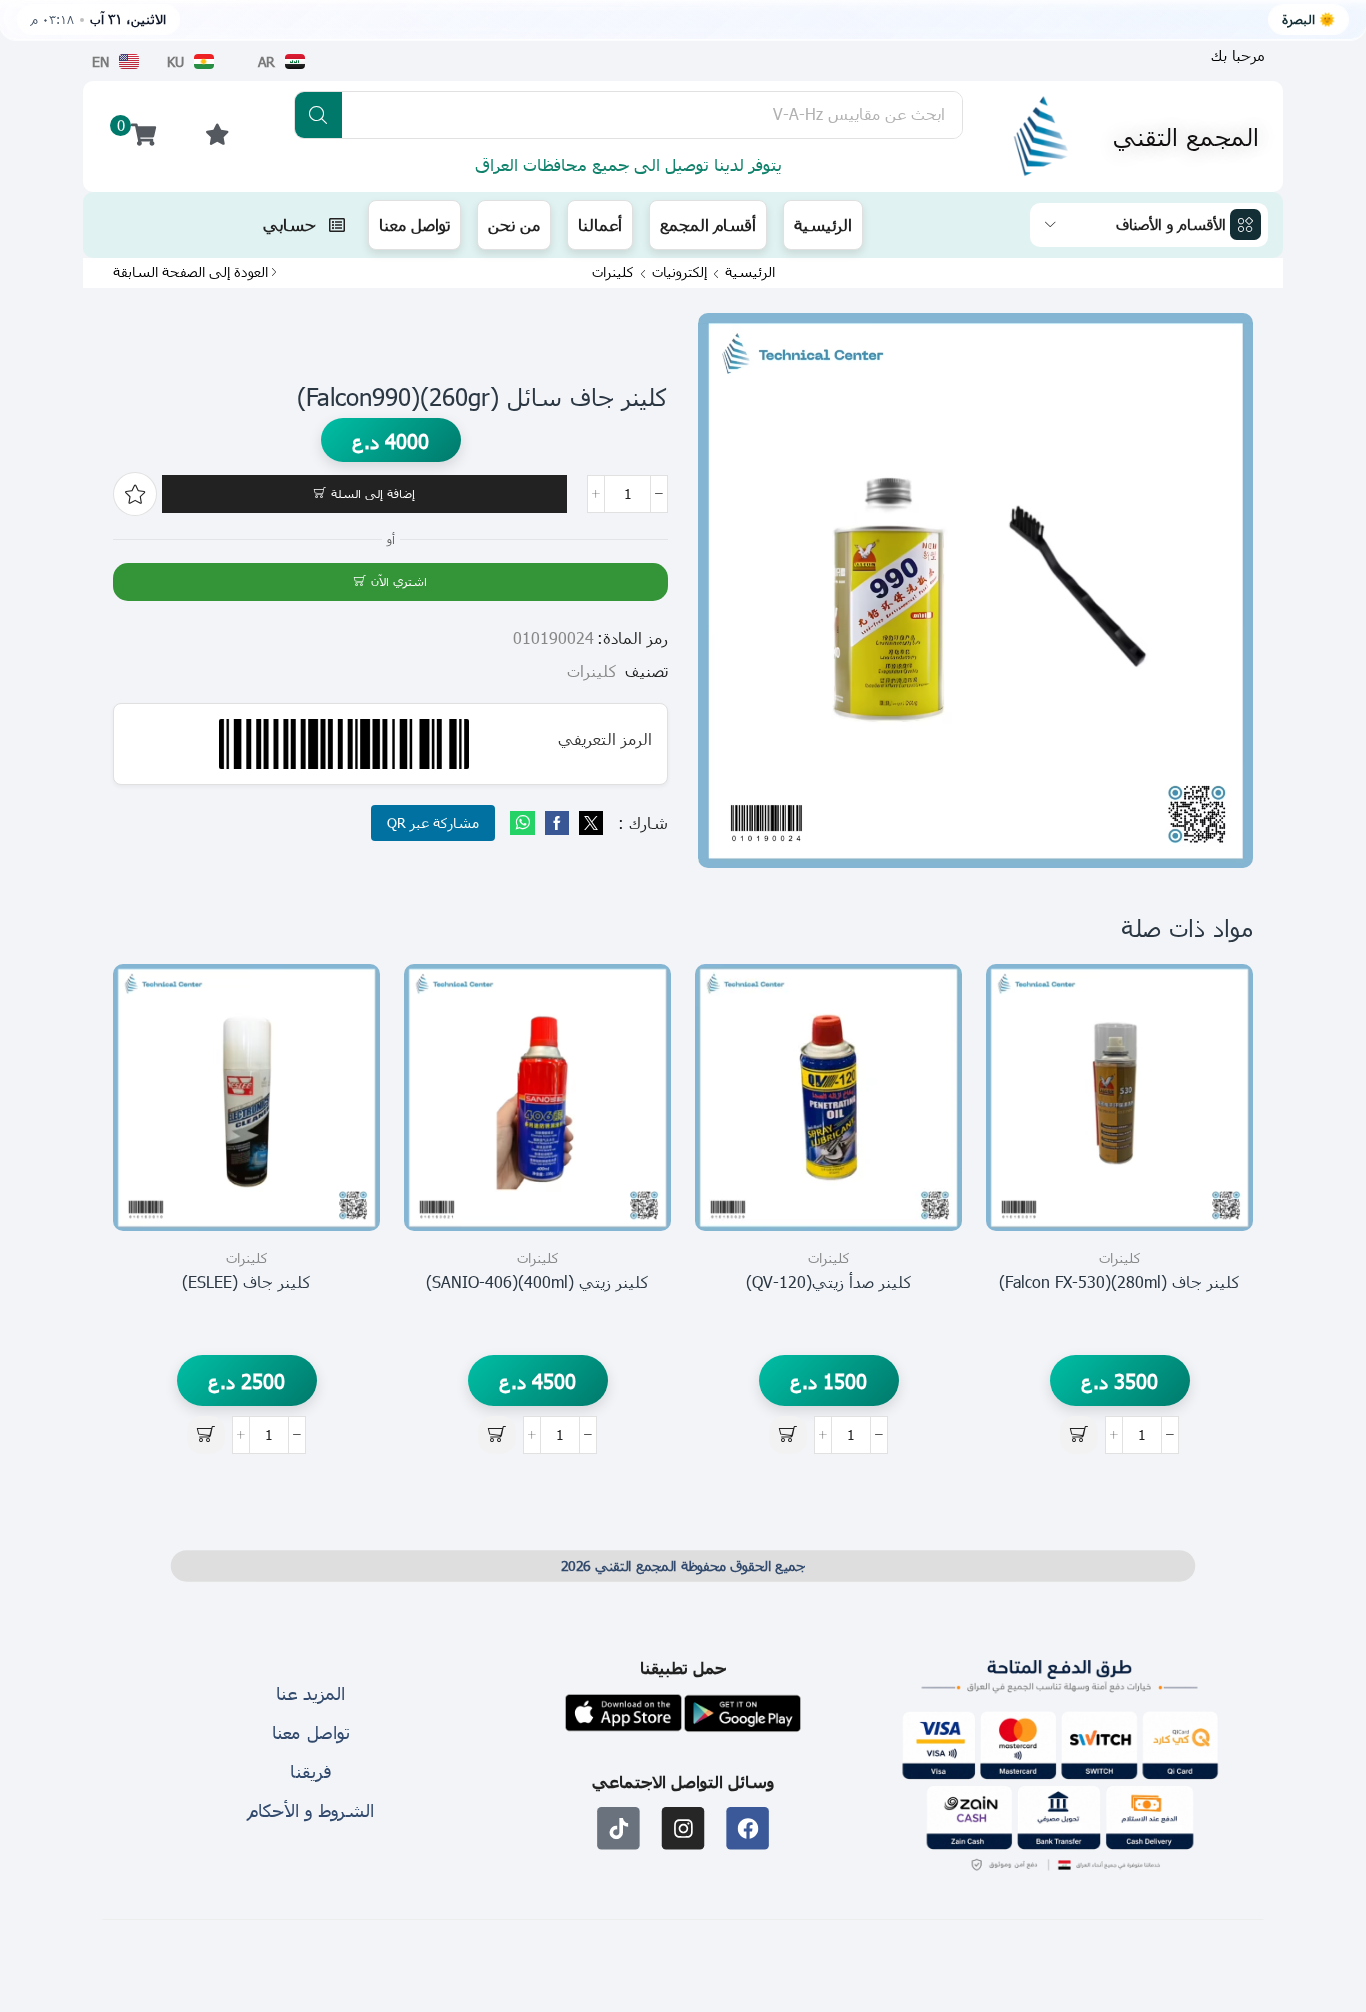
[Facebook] (557, 823)
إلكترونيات (679, 272)
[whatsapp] (525, 823)
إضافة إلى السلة (373, 493)
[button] (1238, 55)
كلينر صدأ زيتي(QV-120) (829, 1281)
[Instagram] (683, 1828)
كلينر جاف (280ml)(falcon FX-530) (1119, 1281)
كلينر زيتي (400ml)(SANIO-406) (537, 1281)
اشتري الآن (399, 581)
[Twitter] (588, 823)
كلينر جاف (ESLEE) (246, 1281)
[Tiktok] (618, 1828)
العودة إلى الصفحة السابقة (190, 272)
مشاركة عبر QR (433, 822)
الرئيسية (750, 272)
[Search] (318, 115)
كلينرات (613, 272)
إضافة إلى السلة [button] (1215, 1141)
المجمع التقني (1186, 136)
